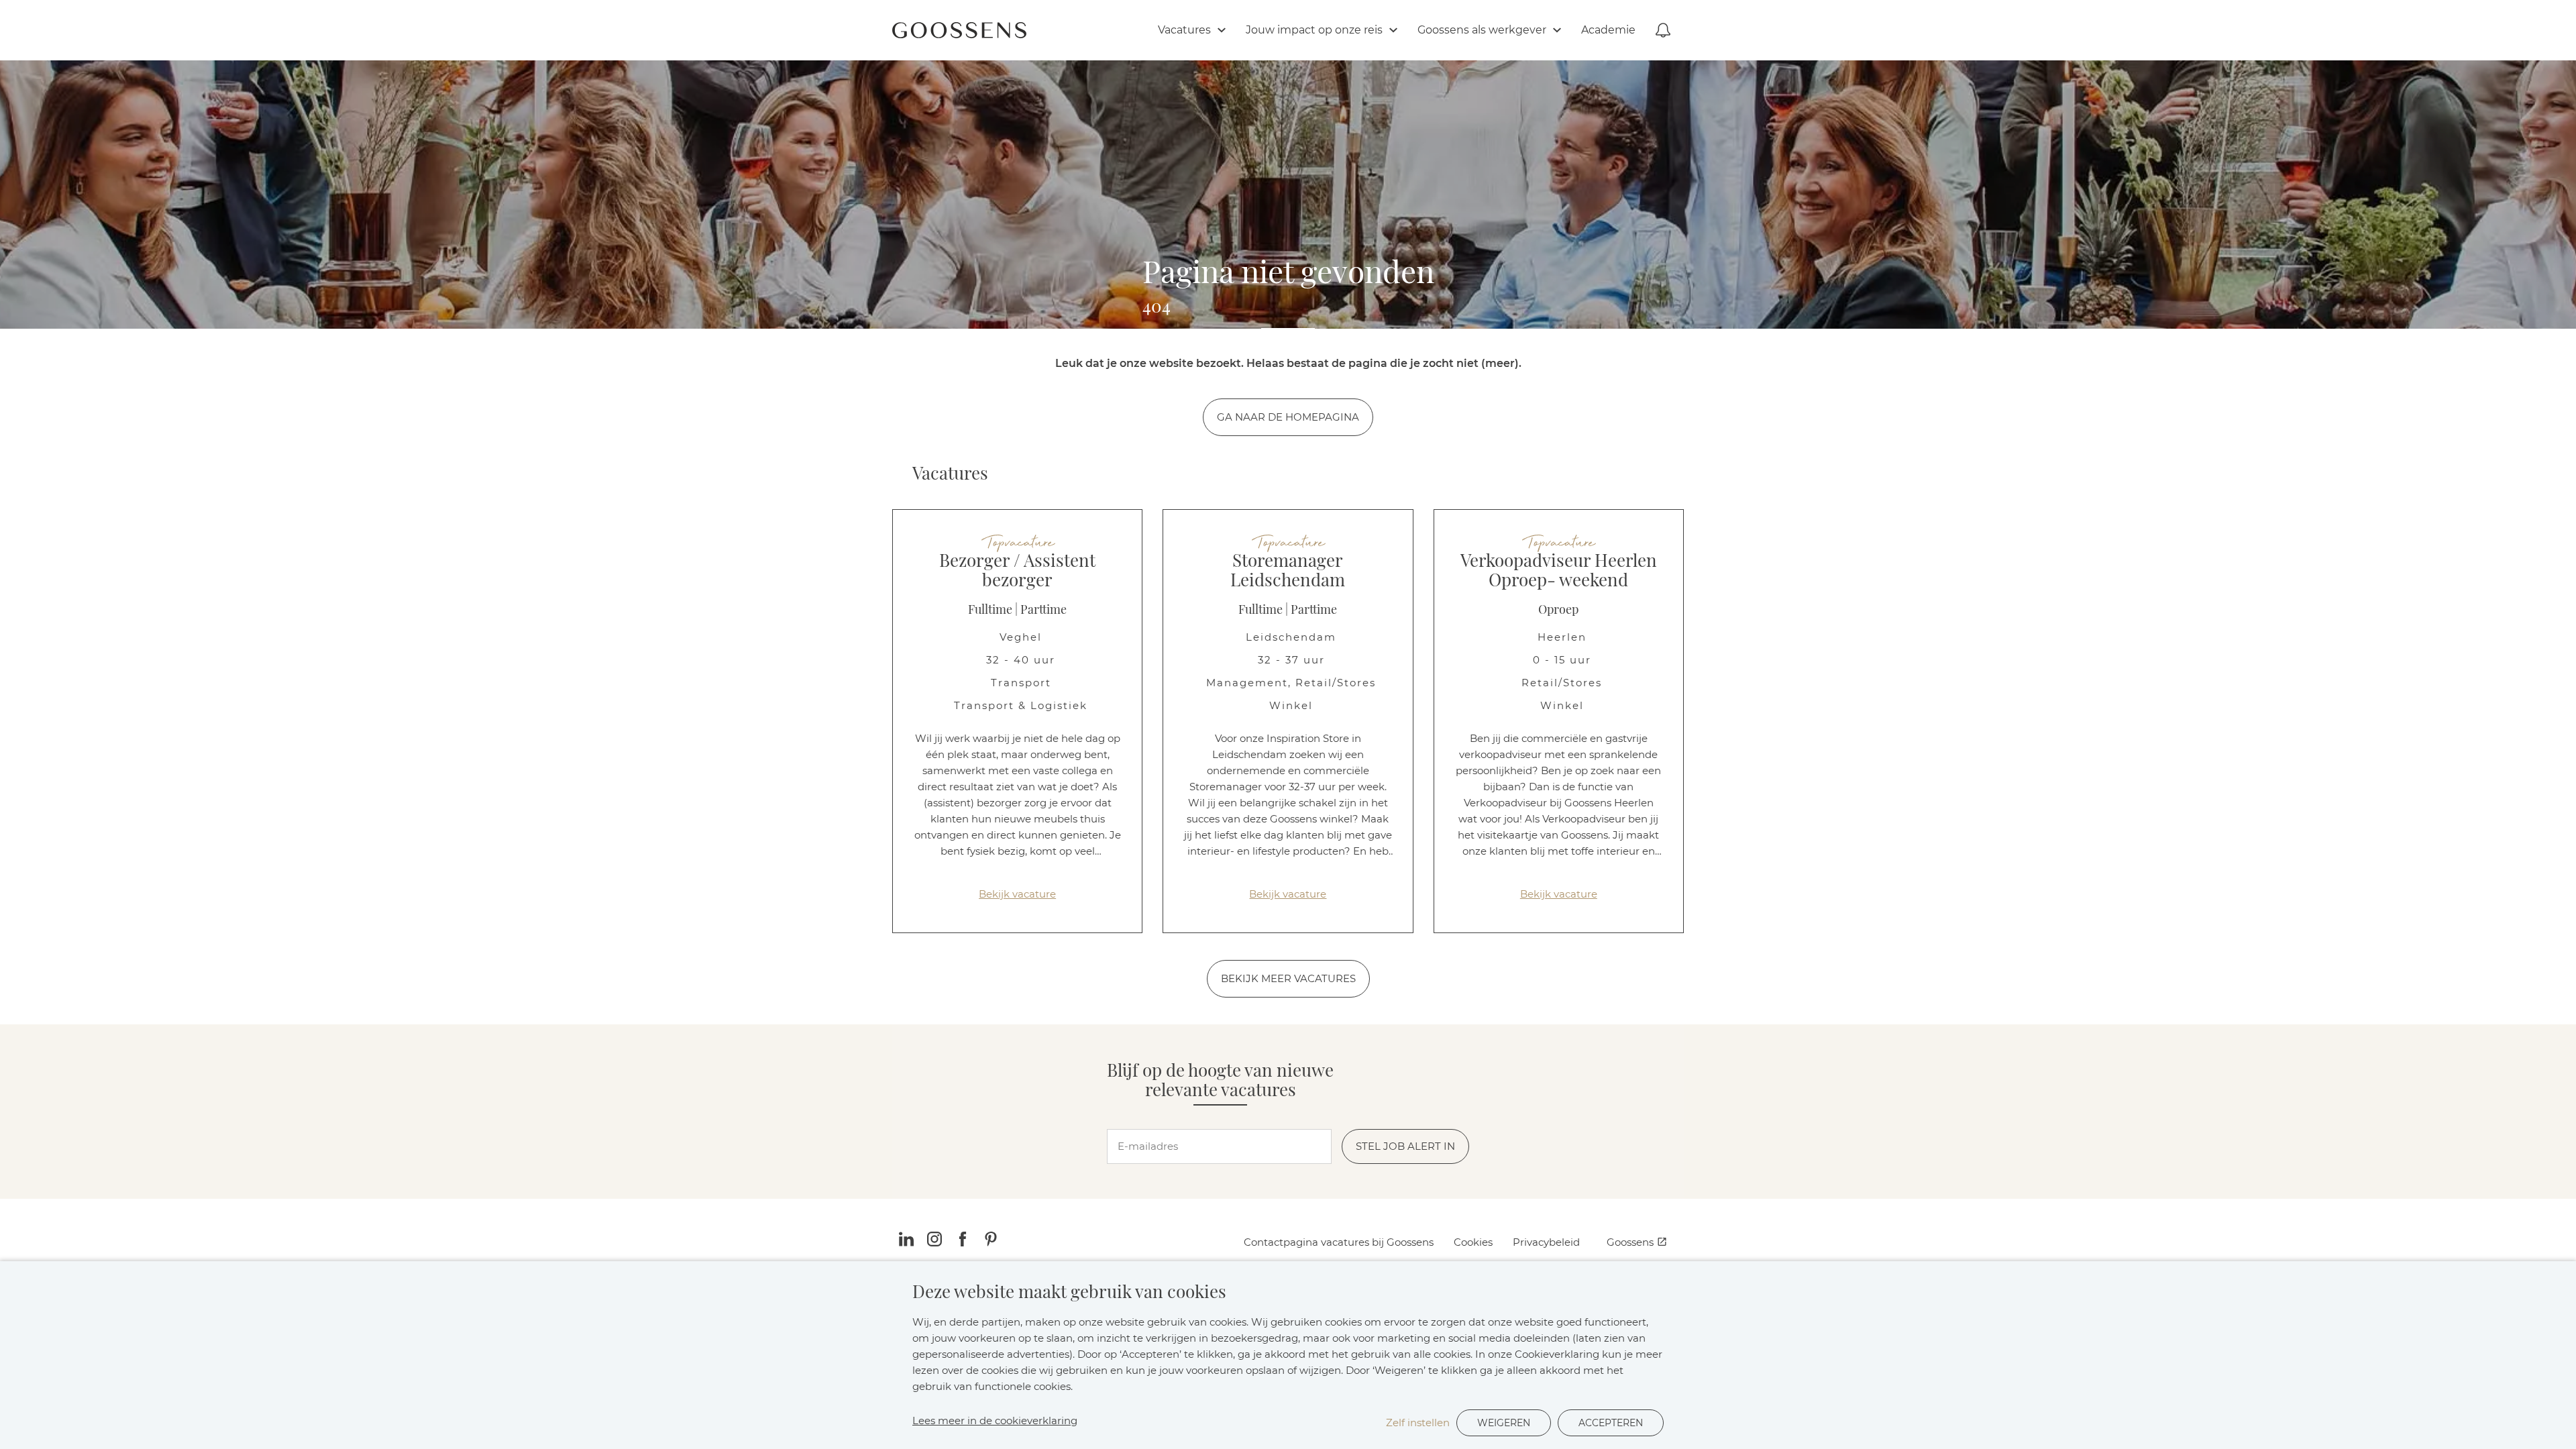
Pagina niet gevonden (1288, 275)
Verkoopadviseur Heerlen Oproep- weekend (1559, 571)
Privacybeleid (1546, 1242)
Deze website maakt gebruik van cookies (1069, 1292)
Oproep (1558, 610)
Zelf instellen (1418, 1423)
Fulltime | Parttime (1017, 610)
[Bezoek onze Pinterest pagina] (991, 1242)
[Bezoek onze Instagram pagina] (934, 1242)
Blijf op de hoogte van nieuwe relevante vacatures (1220, 1080)
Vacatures (950, 474)
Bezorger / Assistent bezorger (1017, 571)
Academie (1608, 30)
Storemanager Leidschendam (1288, 571)
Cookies (1473, 1242)
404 (1157, 307)
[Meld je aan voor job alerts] (1663, 30)
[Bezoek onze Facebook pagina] (963, 1242)
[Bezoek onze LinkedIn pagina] (906, 1242)
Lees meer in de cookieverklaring (995, 1420)
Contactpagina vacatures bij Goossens (1339, 1242)
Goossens (1630, 1242)
